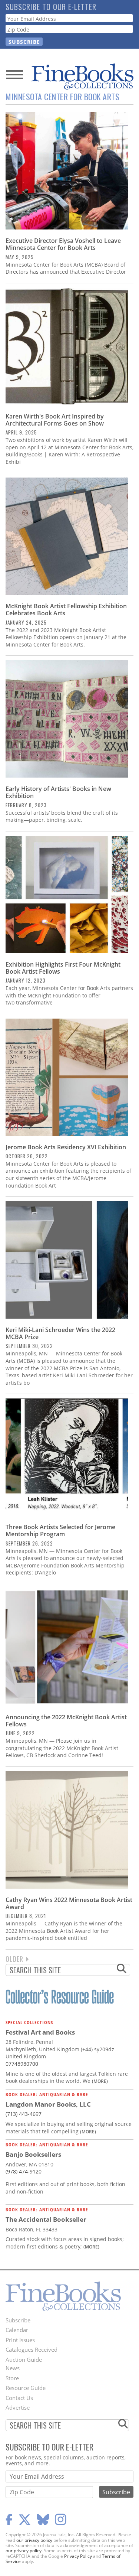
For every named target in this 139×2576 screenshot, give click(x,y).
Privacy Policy (78, 2556)
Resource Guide (26, 2388)
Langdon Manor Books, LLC (48, 2104)
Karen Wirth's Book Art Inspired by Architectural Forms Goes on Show (55, 420)
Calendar (17, 2330)
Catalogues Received (32, 2349)
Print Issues (20, 2340)
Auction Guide (24, 2360)
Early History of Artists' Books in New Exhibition (58, 792)
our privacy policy (34, 2540)
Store (12, 2378)
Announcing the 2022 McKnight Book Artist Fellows (66, 1721)
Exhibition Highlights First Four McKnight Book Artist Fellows (63, 968)
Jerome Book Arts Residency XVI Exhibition (66, 1147)
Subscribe (18, 2320)
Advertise (18, 2407)
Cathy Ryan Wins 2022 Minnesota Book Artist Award (69, 1903)
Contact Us (19, 2398)
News (13, 2368)
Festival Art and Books (40, 2032)
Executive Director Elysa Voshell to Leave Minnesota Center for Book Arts (63, 244)
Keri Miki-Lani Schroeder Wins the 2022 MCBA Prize (60, 1333)
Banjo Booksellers (33, 2154)
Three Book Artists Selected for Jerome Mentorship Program (60, 1530)
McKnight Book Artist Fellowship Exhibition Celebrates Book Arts (66, 610)
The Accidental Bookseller (46, 2219)
